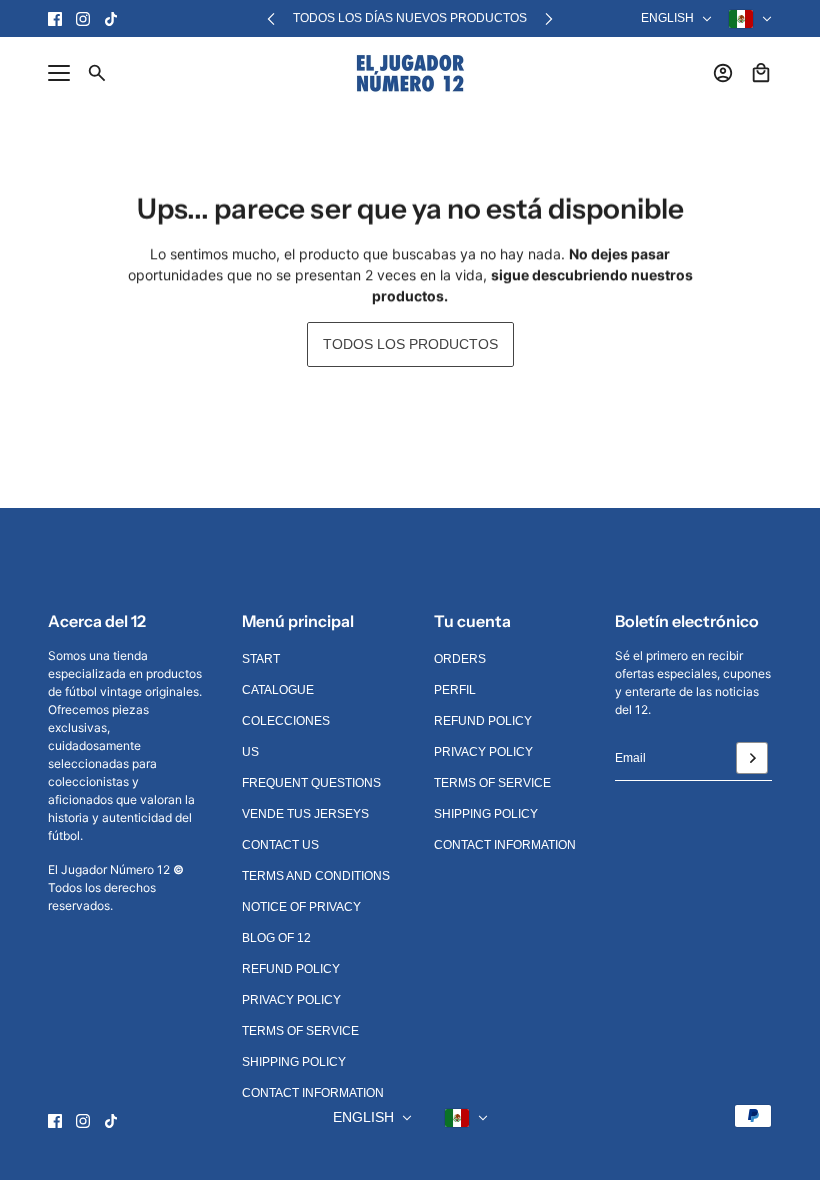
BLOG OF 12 (276, 938)
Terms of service (300, 1031)
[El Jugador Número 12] (410, 73)
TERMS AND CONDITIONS (316, 876)
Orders (460, 659)
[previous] (271, 18)
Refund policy (291, 969)
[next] (549, 18)
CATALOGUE (278, 690)
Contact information (313, 1093)
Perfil (455, 690)
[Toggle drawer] (59, 73)
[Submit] (752, 758)
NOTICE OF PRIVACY (301, 907)
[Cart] (761, 73)
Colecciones (286, 721)
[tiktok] (111, 19)
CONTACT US (280, 845)
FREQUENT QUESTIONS (311, 783)
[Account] (723, 73)
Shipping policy (294, 1062)
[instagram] (83, 19)
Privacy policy (291, 1000)
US (250, 752)
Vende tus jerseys (305, 814)
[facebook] (55, 19)
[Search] (97, 73)
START (261, 659)
